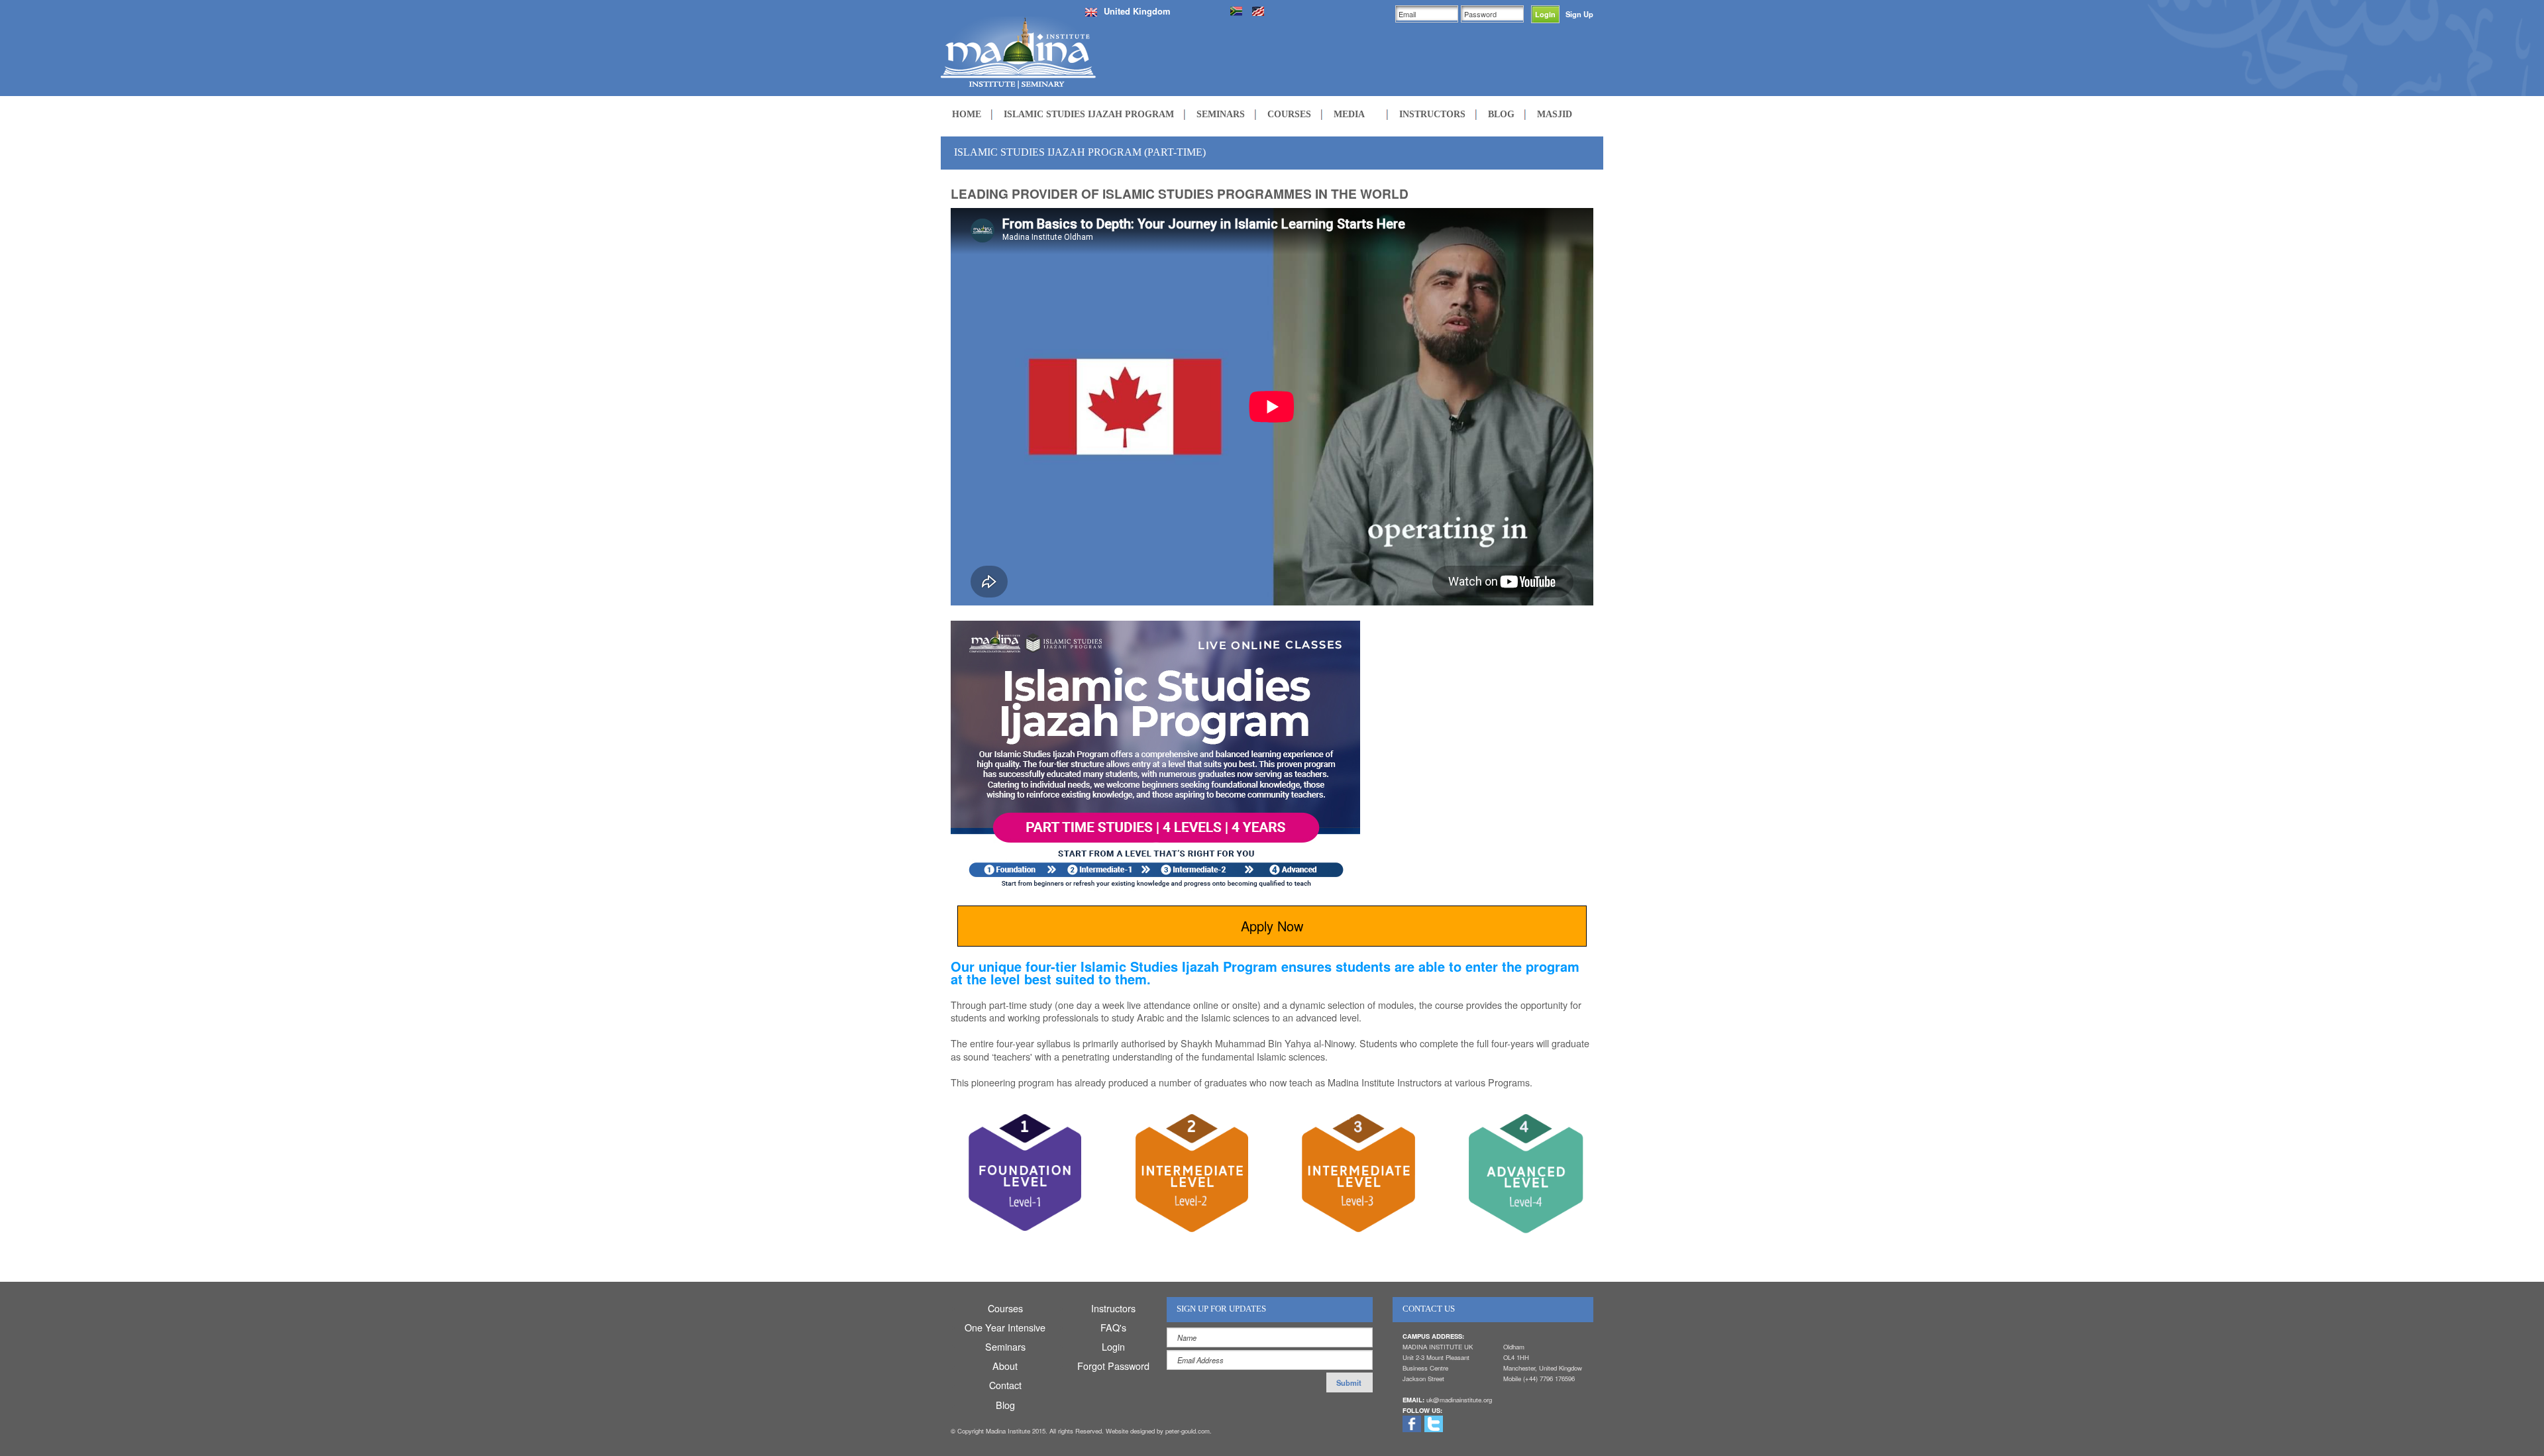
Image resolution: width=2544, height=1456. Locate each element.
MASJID (1555, 114)
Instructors (1113, 1308)
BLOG (1501, 114)
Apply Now (1272, 926)
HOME (967, 114)
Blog (1005, 1405)
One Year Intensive (1005, 1327)
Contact (1005, 1385)
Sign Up (1579, 14)
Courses (1005, 1308)
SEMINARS (1221, 114)
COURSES (1289, 114)
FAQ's (1113, 1327)
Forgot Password (1113, 1366)
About (1005, 1366)
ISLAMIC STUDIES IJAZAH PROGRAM (1089, 114)
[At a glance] (1022, 1177)
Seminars (1005, 1346)
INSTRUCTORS (1432, 114)
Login (1113, 1346)
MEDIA (1349, 114)
